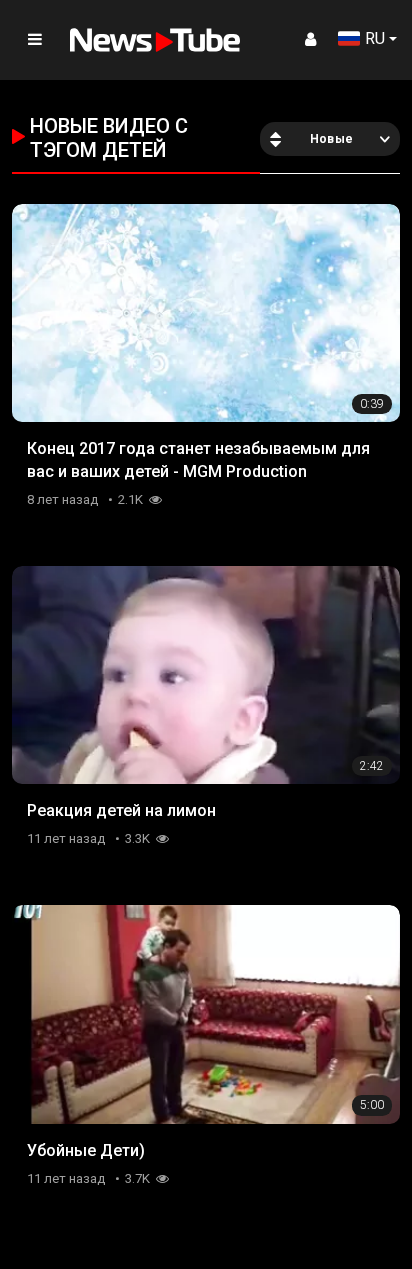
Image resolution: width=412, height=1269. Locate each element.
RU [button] (375, 38)
